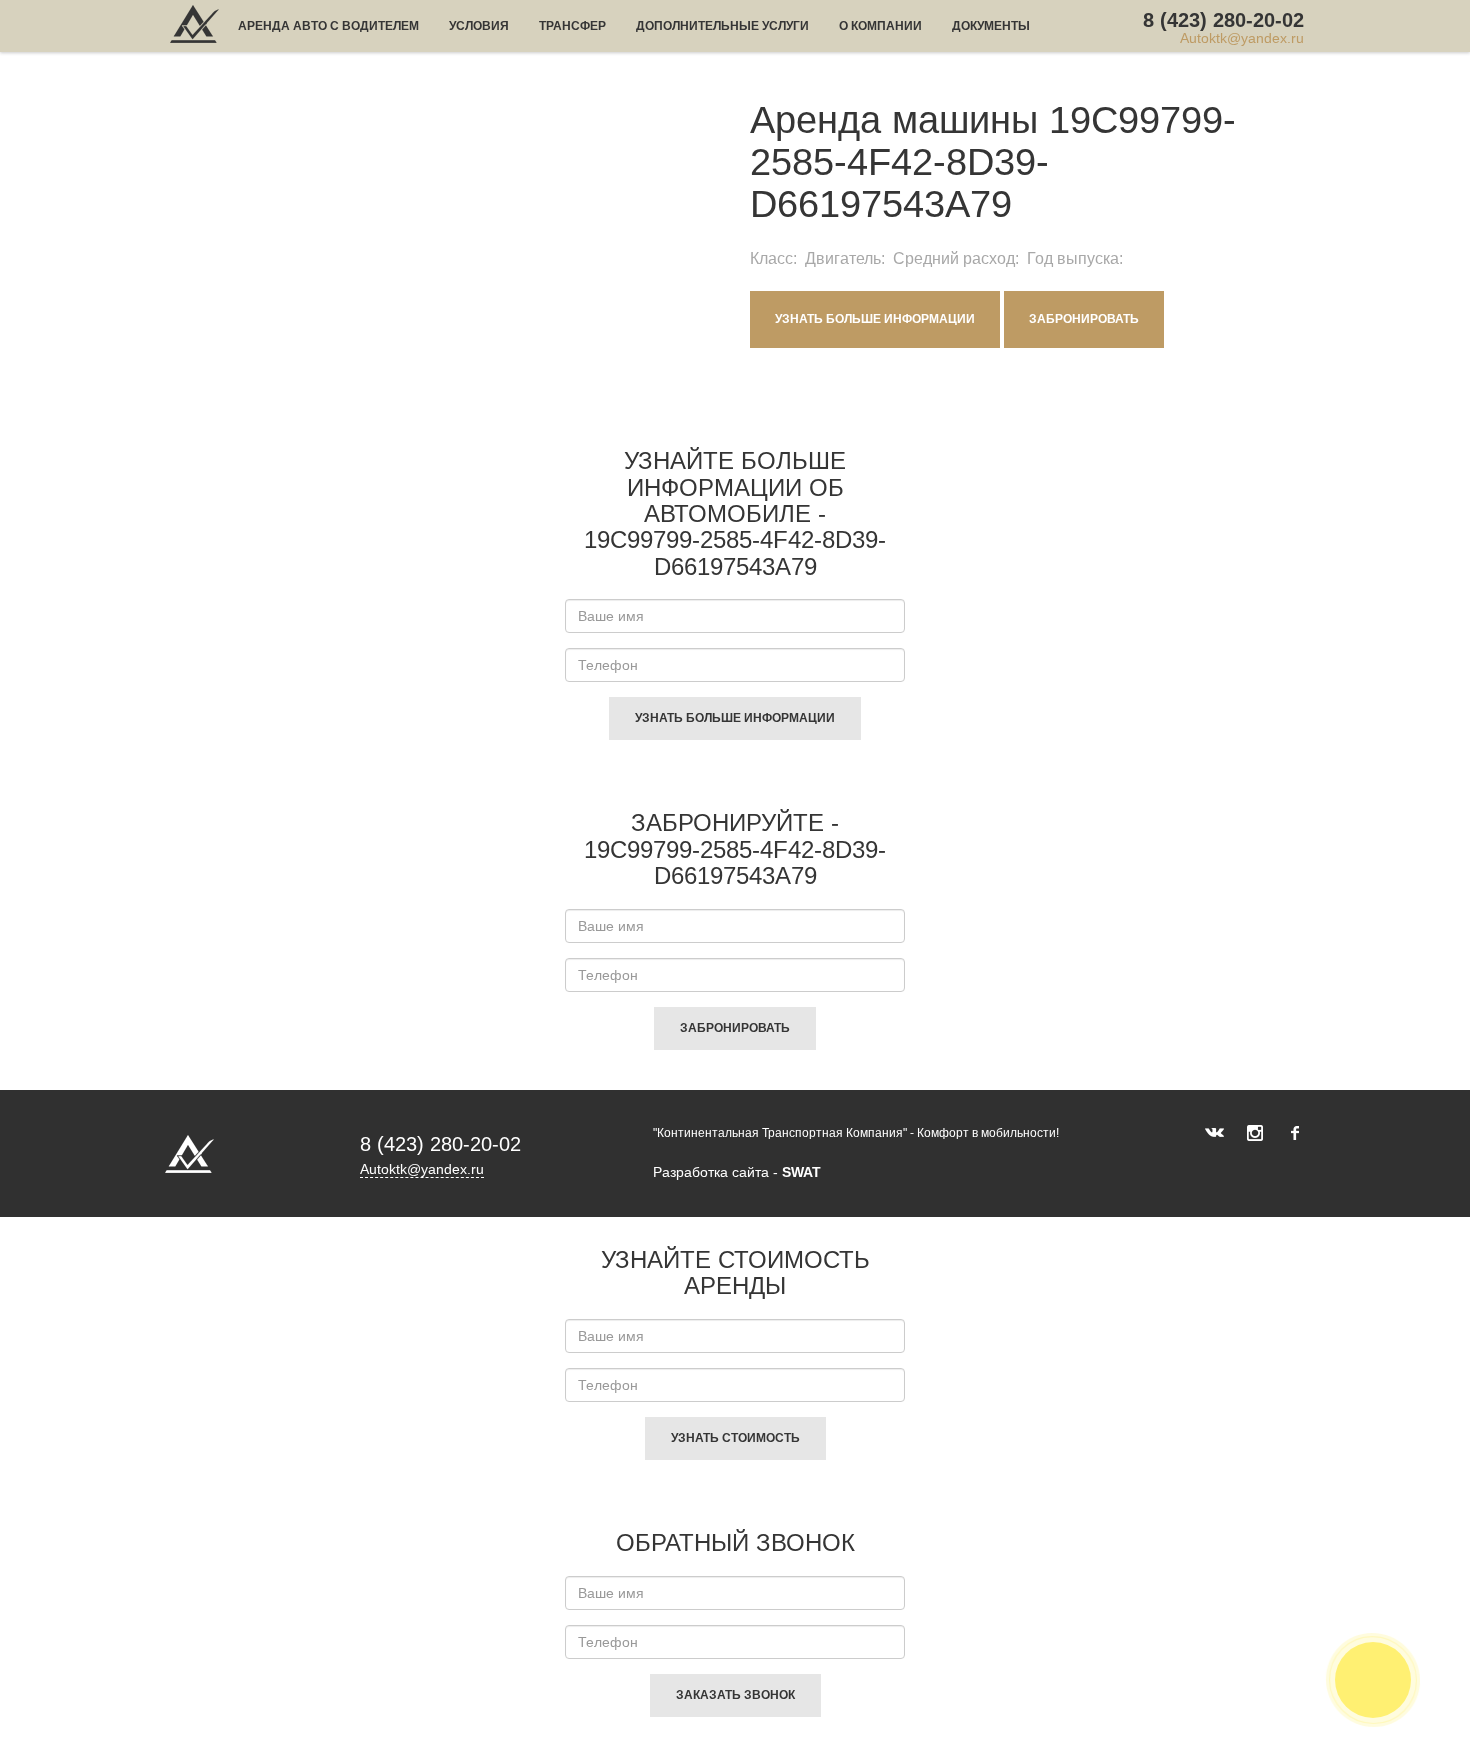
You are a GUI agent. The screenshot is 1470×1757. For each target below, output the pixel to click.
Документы (991, 26)
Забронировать (1084, 319)
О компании (880, 26)
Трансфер (572, 26)
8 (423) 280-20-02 (1223, 20)
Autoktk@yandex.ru (1242, 38)
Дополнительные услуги (722, 26)
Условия (479, 26)
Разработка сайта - (737, 1172)
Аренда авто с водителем (328, 26)
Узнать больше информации (875, 319)
